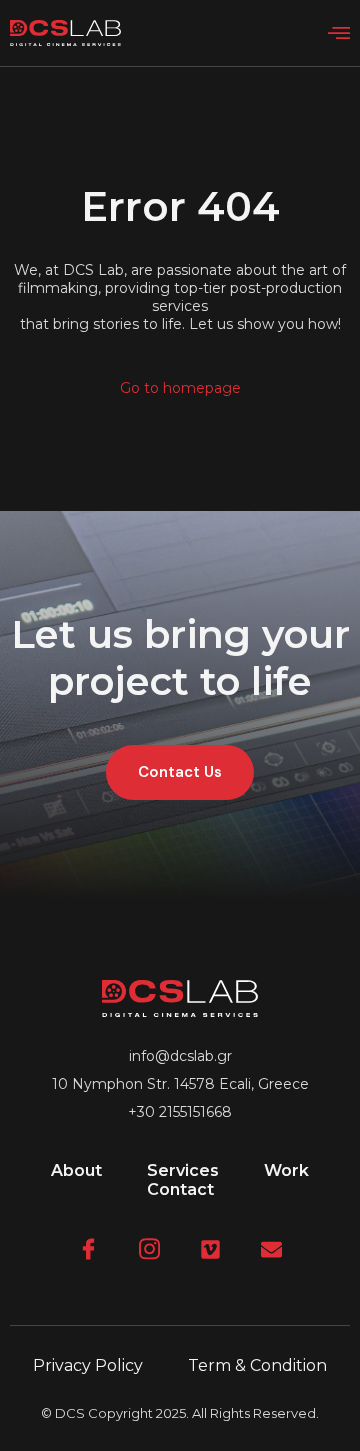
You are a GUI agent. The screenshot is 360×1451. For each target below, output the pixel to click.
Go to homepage (180, 388)
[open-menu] (339, 34)
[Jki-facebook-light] (88, 1249)
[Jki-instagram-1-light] (149, 1249)
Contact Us (180, 772)
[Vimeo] (210, 1249)
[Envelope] (271, 1249)
